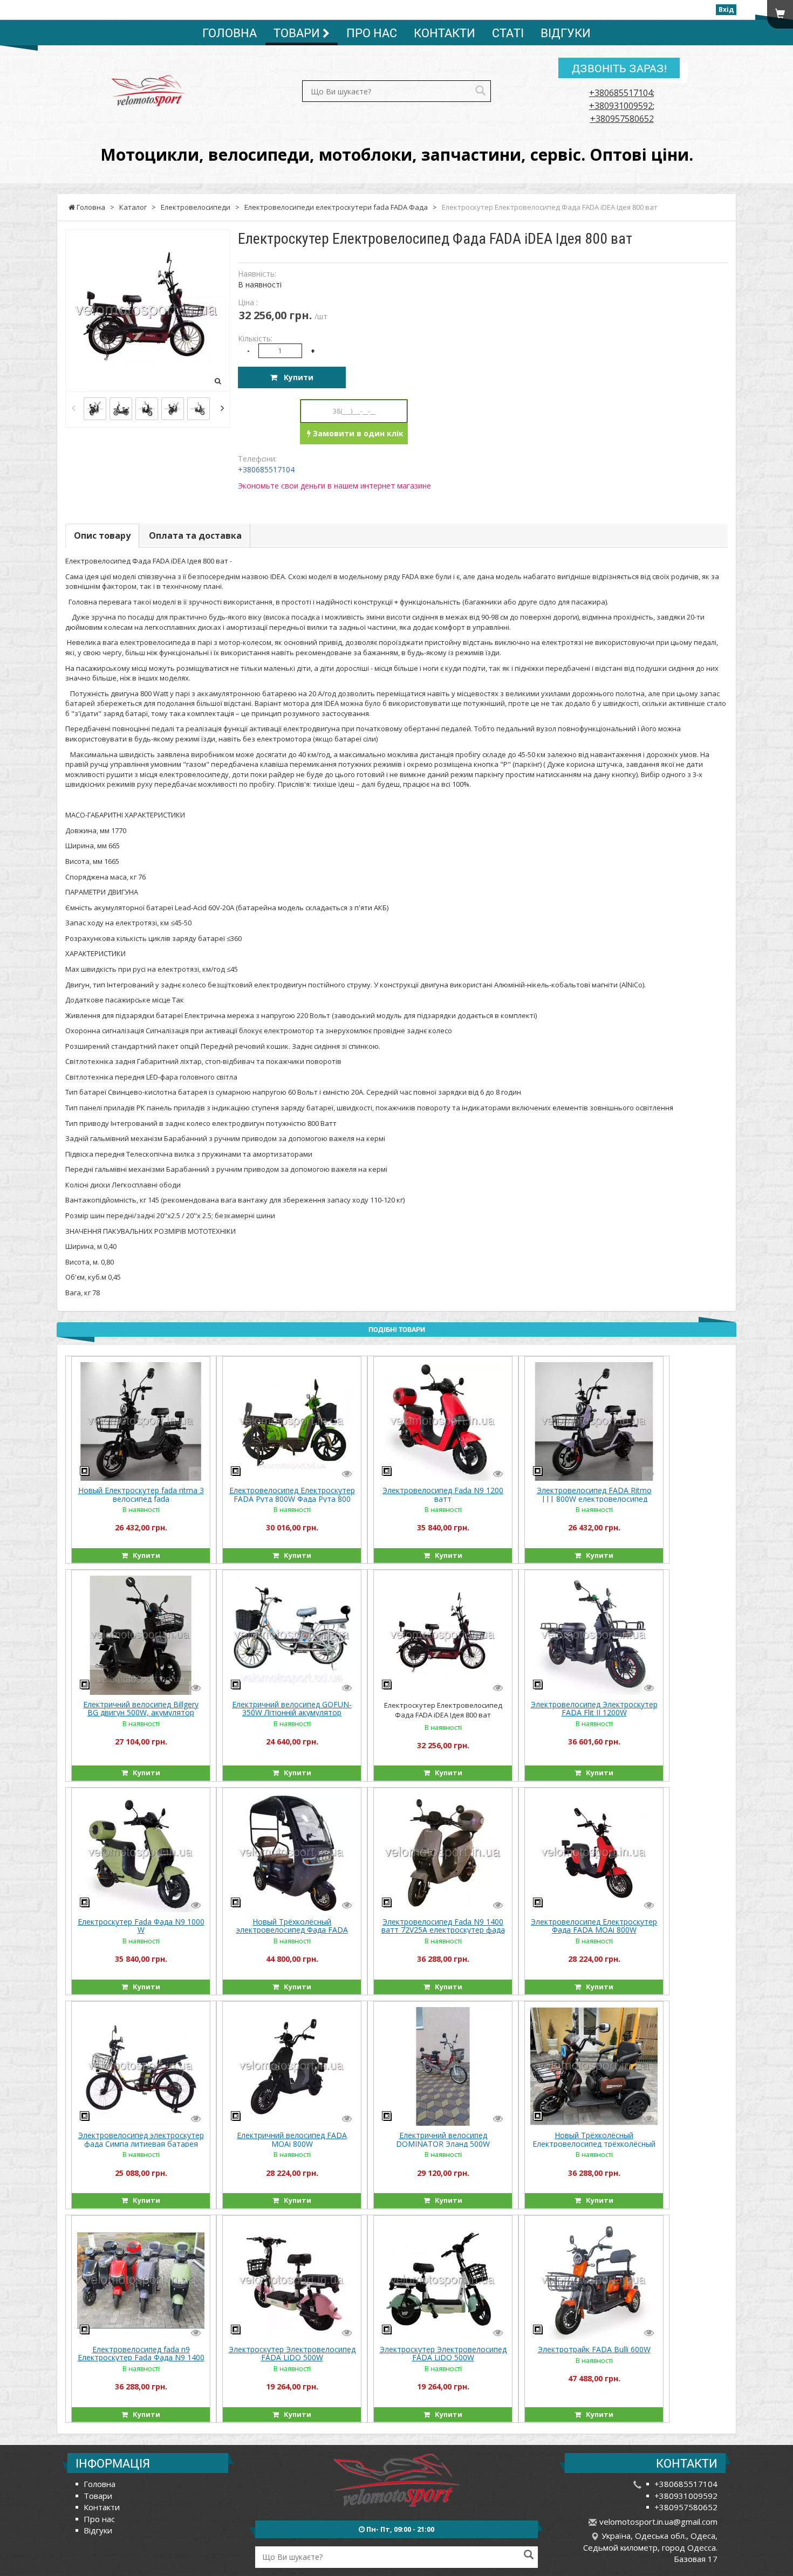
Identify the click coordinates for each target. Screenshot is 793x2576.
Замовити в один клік (357, 433)
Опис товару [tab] (102, 535)
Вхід (726, 9)
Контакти (445, 33)
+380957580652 (622, 119)
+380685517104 (621, 93)
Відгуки (566, 33)
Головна (230, 33)
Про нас (372, 33)
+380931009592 (621, 106)
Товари (298, 33)
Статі (508, 33)
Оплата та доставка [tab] (195, 535)
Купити (295, 377)
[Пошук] (480, 91)
